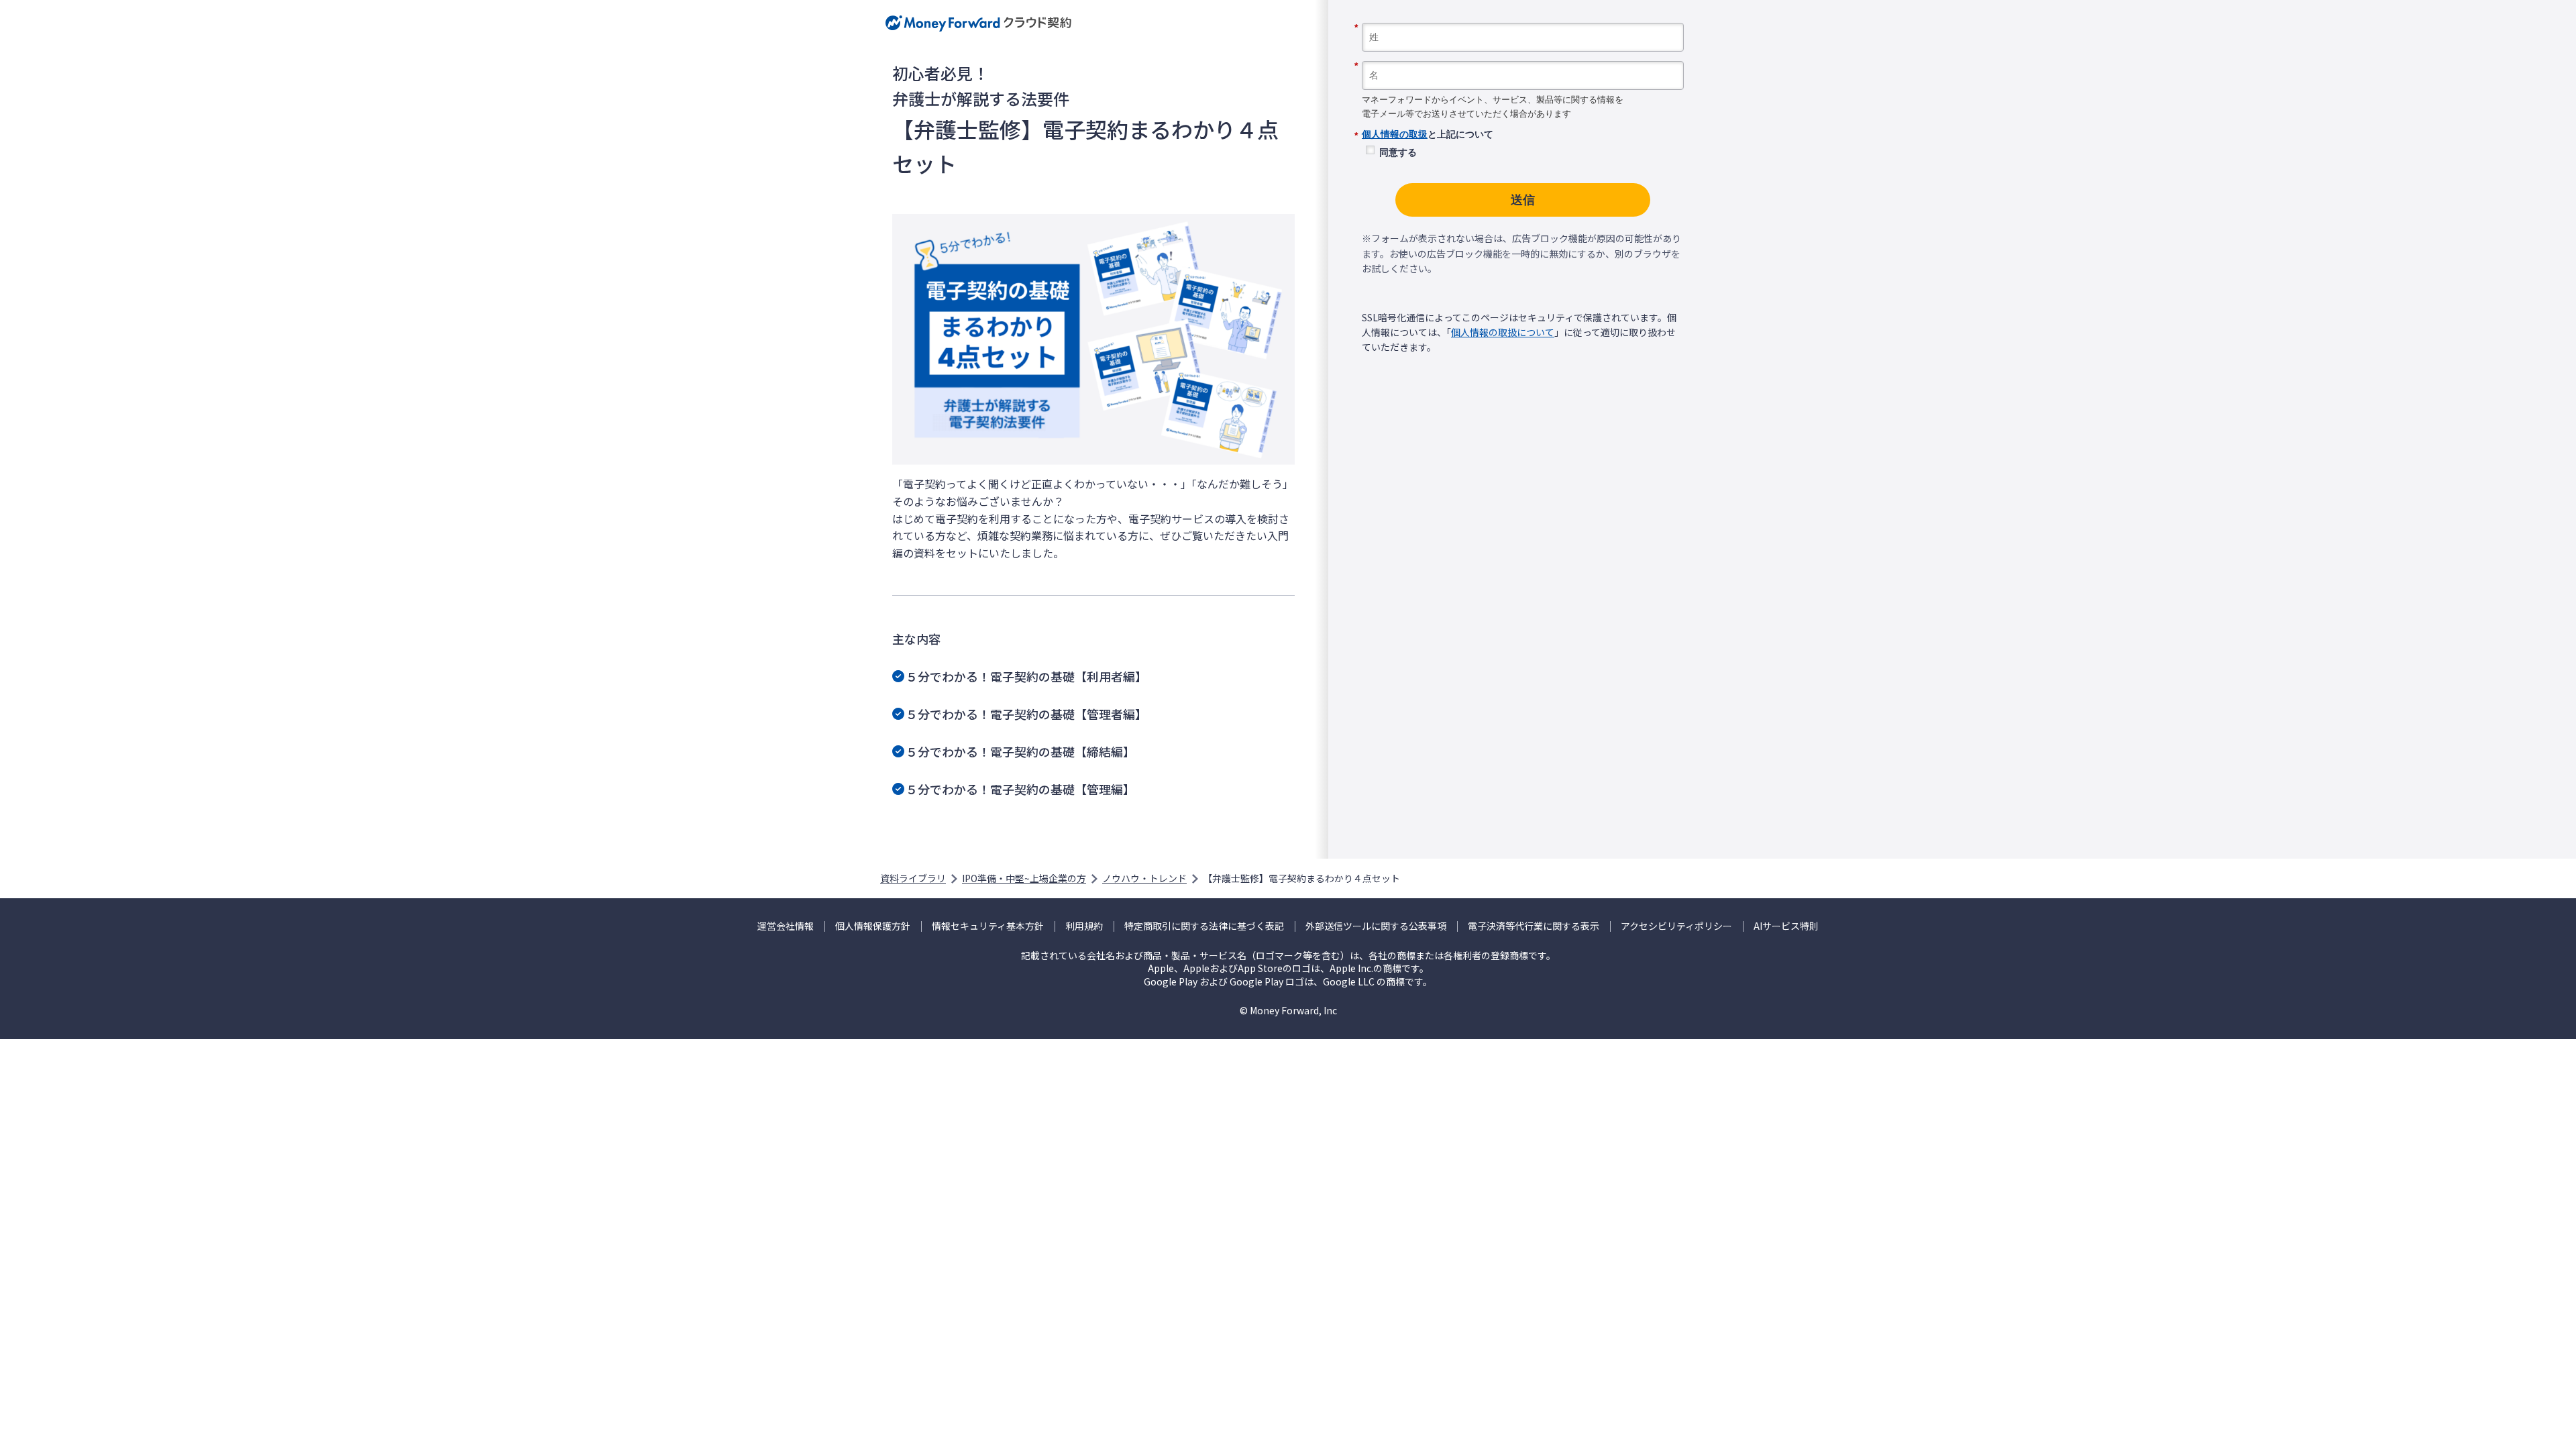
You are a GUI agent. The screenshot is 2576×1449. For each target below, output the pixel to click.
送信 (1523, 200)
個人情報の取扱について (1503, 332)
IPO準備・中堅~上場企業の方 (1024, 878)
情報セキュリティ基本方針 (988, 926)
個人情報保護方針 (873, 926)
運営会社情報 (786, 926)
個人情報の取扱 (1395, 134)
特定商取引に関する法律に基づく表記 (1204, 926)
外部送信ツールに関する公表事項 (1376, 926)
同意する (1398, 152)
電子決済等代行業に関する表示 (1534, 926)
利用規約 (1084, 926)
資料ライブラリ (913, 878)
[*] (1523, 18)
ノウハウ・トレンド (1144, 878)
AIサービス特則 (1786, 926)
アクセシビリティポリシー (1676, 926)
